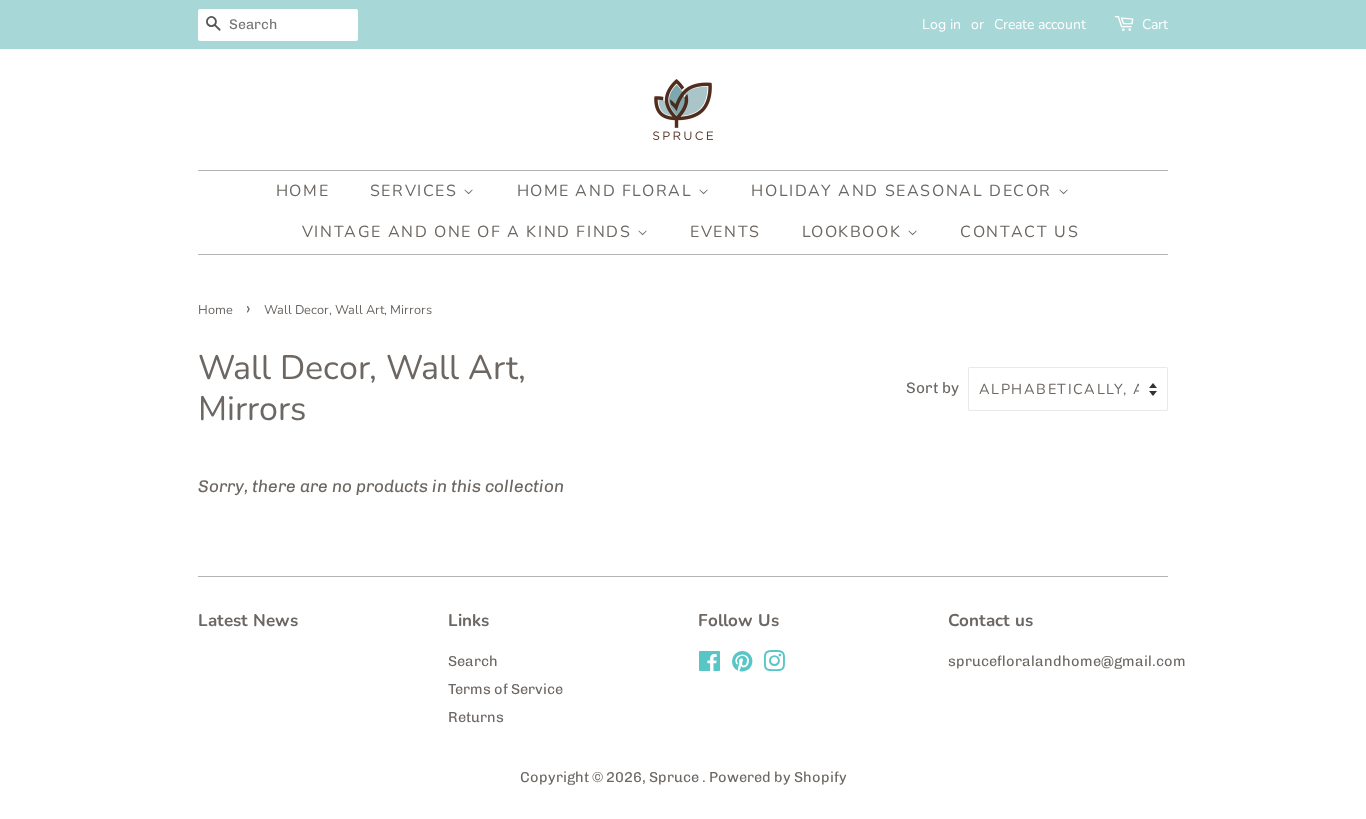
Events (725, 232)
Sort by (932, 388)
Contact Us (1019, 232)
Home (302, 191)
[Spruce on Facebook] (709, 665)
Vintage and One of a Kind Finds (469, 232)
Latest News (248, 620)
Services (416, 191)
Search (473, 661)
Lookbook (854, 232)
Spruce (675, 777)
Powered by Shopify (778, 777)
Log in (941, 24)
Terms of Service (505, 689)
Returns (476, 717)
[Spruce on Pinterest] (742, 665)
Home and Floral (608, 191)
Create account (1040, 24)
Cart (1155, 24)
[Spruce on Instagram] (774, 665)
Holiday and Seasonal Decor (904, 191)
